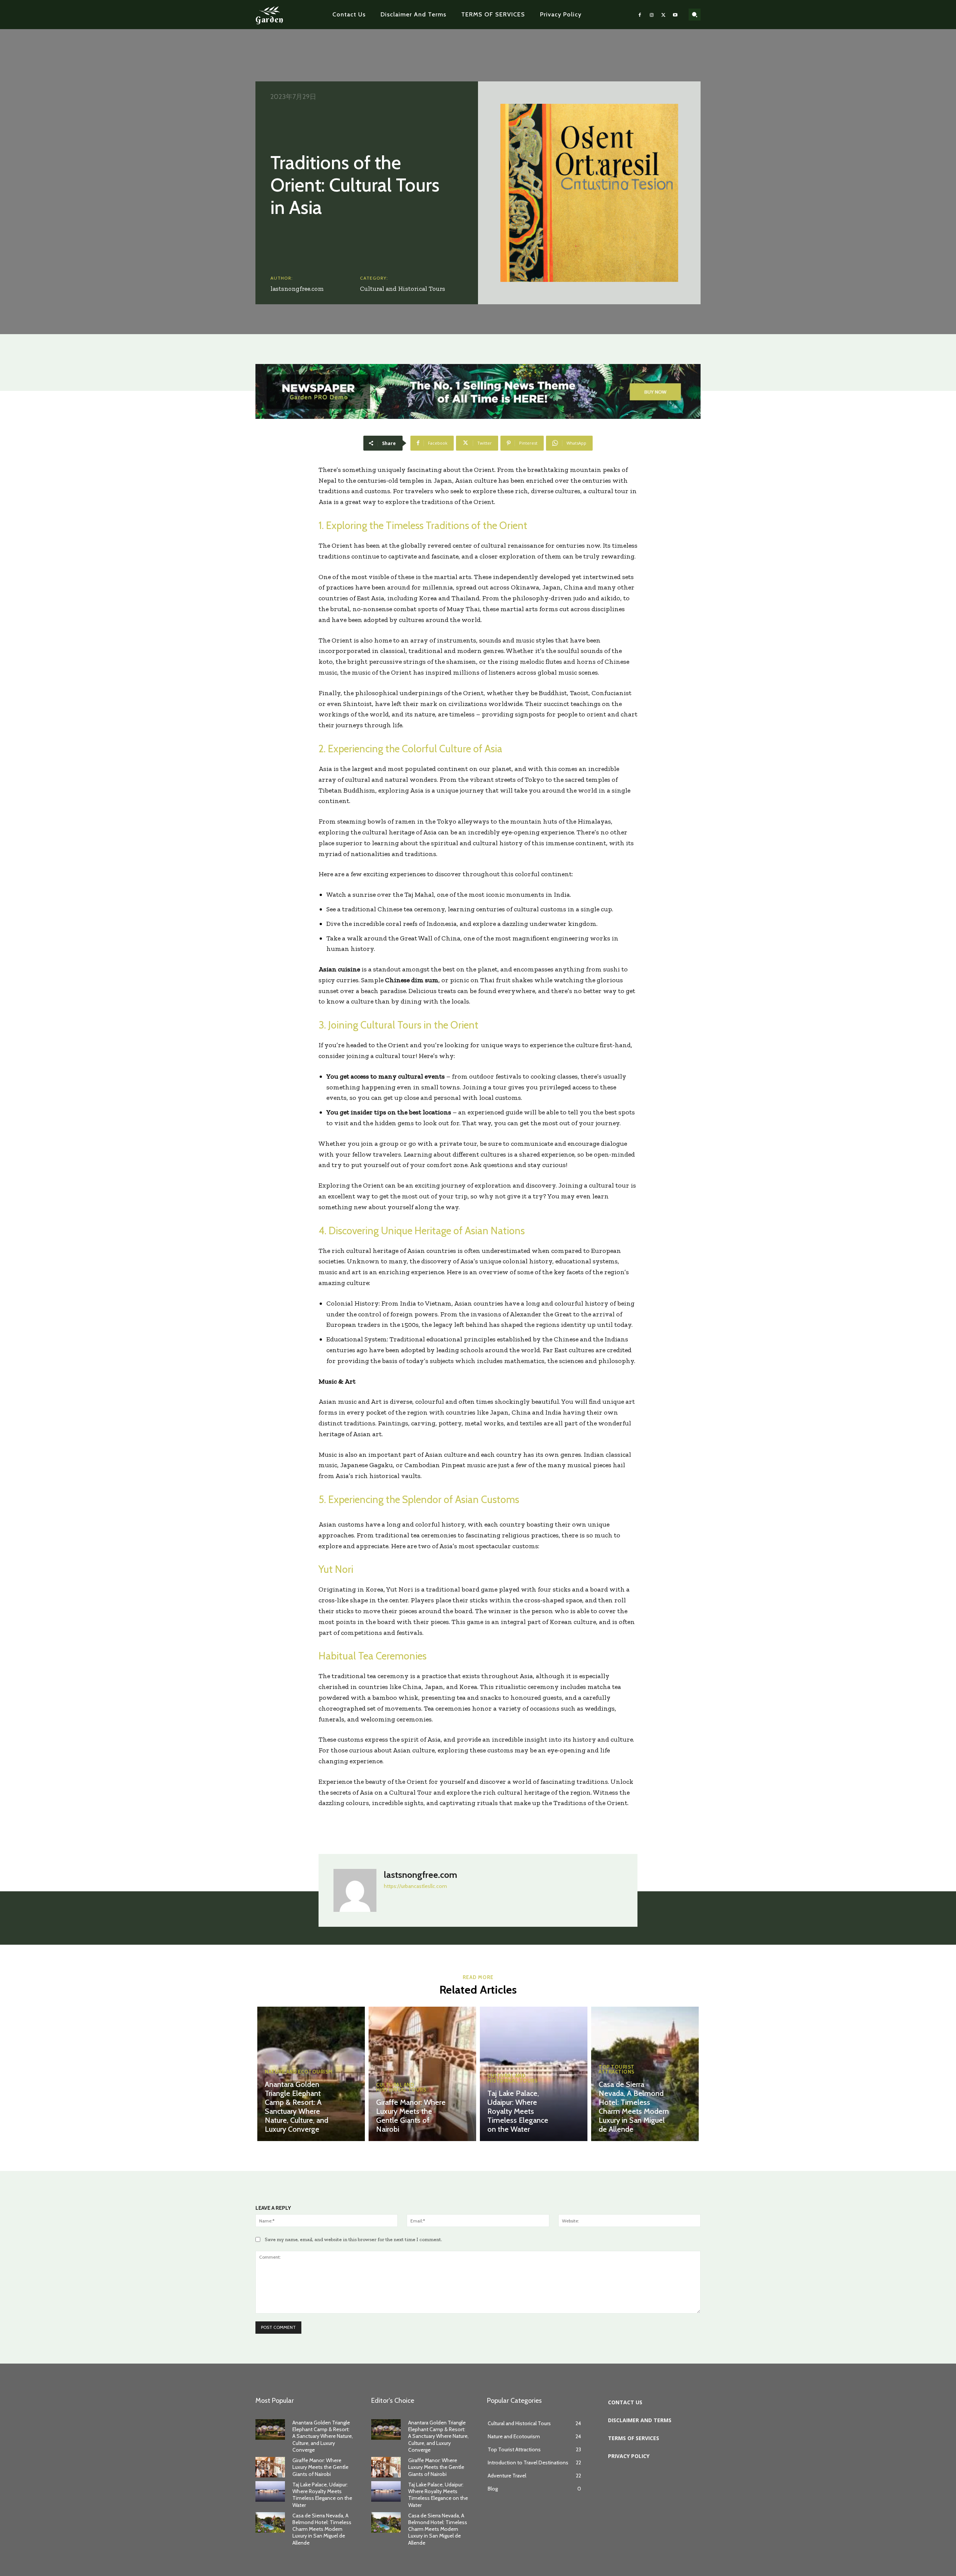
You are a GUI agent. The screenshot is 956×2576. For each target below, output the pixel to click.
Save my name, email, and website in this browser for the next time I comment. (353, 2239)
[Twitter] (664, 15)
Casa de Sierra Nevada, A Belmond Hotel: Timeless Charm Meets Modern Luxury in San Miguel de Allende (634, 2107)
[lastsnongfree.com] (355, 1890)
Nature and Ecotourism (299, 2072)
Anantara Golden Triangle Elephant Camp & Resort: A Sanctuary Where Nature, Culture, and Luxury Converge (297, 2107)
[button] (695, 15)
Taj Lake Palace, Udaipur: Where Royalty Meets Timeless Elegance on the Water (518, 2111)
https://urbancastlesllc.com (415, 1886)
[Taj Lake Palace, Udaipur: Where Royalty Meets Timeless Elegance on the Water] (270, 2491)
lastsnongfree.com (297, 289)
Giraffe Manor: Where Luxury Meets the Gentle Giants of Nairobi (411, 2116)
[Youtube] (675, 15)
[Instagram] (652, 15)
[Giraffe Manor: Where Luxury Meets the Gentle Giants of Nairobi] (422, 2074)
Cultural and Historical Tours (403, 289)
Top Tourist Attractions (617, 2069)
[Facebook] (640, 15)
